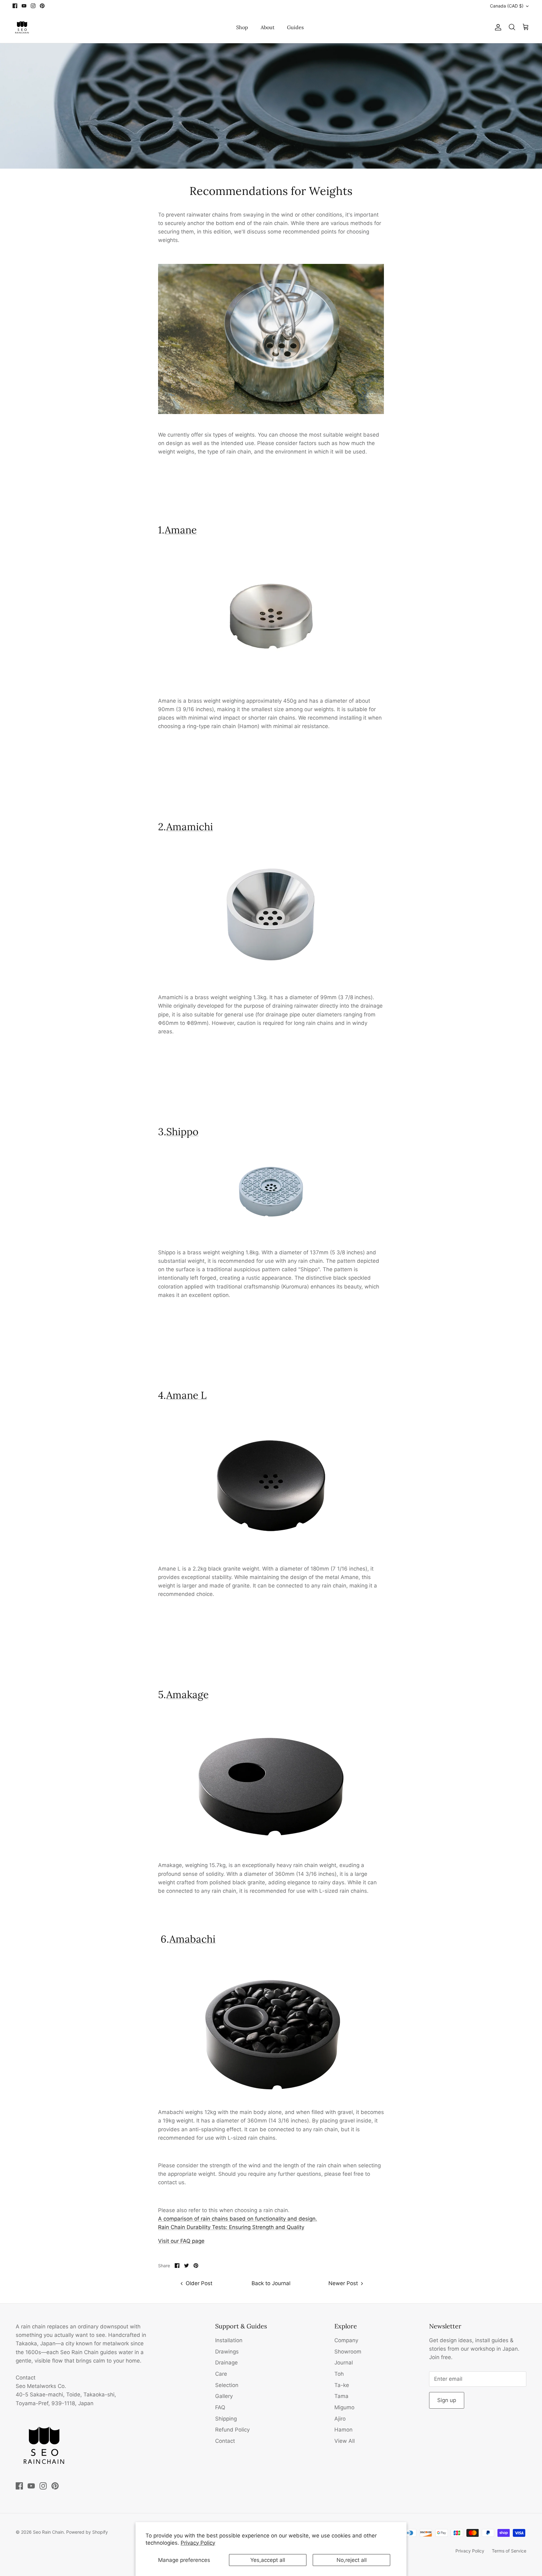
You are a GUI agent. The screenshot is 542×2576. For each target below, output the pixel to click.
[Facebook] (15, 6)
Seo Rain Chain (48, 2532)
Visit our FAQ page (181, 2241)
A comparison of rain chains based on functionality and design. (238, 2219)
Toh (339, 2374)
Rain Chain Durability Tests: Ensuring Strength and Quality (231, 2227)
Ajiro (340, 2419)
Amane (181, 530)
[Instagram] (33, 6)
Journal (344, 2363)
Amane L (186, 1395)
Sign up (447, 2400)
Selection (227, 2385)
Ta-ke (342, 2385)
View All (345, 2441)
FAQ (220, 2407)
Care (221, 2374)
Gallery (224, 2396)
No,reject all (352, 2560)
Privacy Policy (198, 2543)
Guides (295, 27)
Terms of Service (509, 2551)
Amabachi (192, 1939)
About (268, 27)
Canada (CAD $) (507, 6)
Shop (242, 27)
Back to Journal (271, 2283)
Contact (225, 2441)
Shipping (226, 2419)
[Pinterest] (42, 6)
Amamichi (190, 827)
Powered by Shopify (87, 2532)
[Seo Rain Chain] (22, 27)
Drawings (227, 2352)
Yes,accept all (268, 2560)
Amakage (187, 1695)
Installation (229, 2340)
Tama (341, 2396)
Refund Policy (232, 2430)
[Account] (497, 27)
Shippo (182, 1132)
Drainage (226, 2363)
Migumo (344, 2407)
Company (346, 2340)
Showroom (348, 2352)
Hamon (343, 2430)
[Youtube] (24, 6)
